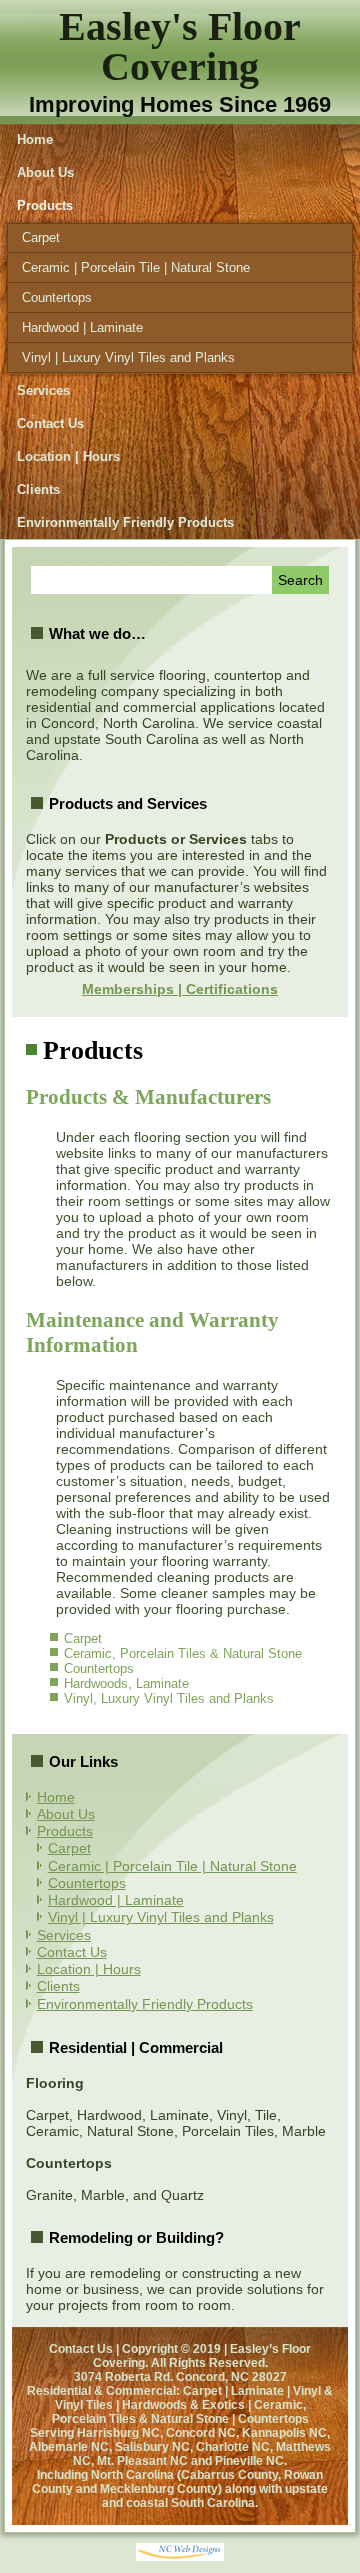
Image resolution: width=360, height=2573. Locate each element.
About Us (45, 172)
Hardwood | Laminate (82, 327)
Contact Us (50, 423)
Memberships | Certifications (180, 989)
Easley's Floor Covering (180, 46)
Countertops (57, 297)
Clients (38, 489)
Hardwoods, (100, 1683)
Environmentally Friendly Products (125, 522)
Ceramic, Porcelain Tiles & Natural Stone (183, 1653)
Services (43, 390)
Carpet (41, 237)
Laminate (162, 1683)
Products (45, 205)
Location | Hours (68, 456)
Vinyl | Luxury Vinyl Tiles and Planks (128, 357)
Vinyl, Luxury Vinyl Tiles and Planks (169, 1698)
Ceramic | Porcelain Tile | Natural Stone (136, 267)
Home (35, 139)
